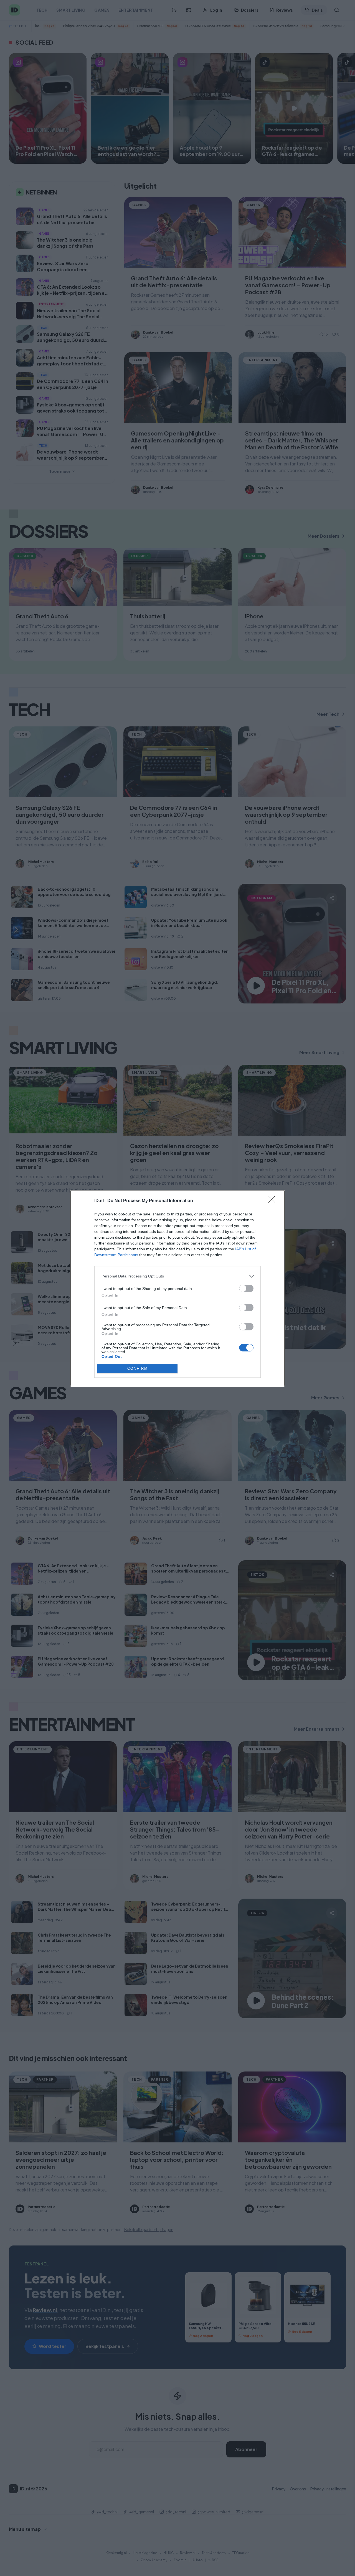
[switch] (246, 1288)
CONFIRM (138, 1368)
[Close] (273, 1201)
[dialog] (177, 1288)
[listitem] (177, 1276)
